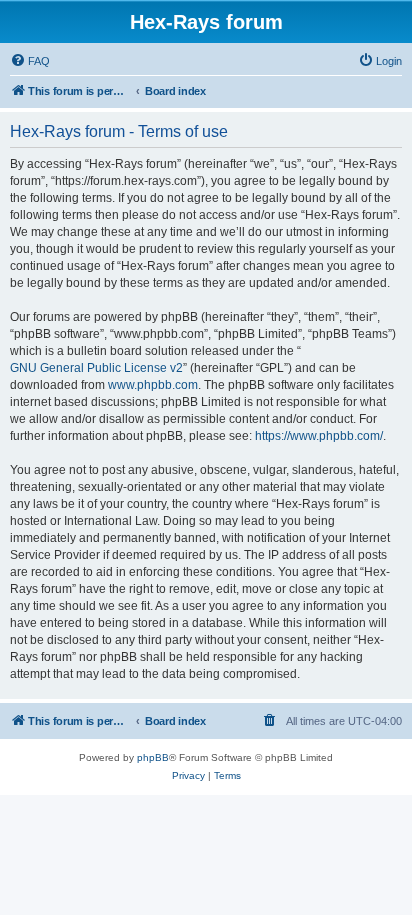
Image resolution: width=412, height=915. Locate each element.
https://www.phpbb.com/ (319, 436)
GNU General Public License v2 (96, 368)
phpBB (153, 757)
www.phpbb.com (153, 385)
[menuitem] (30, 61)
